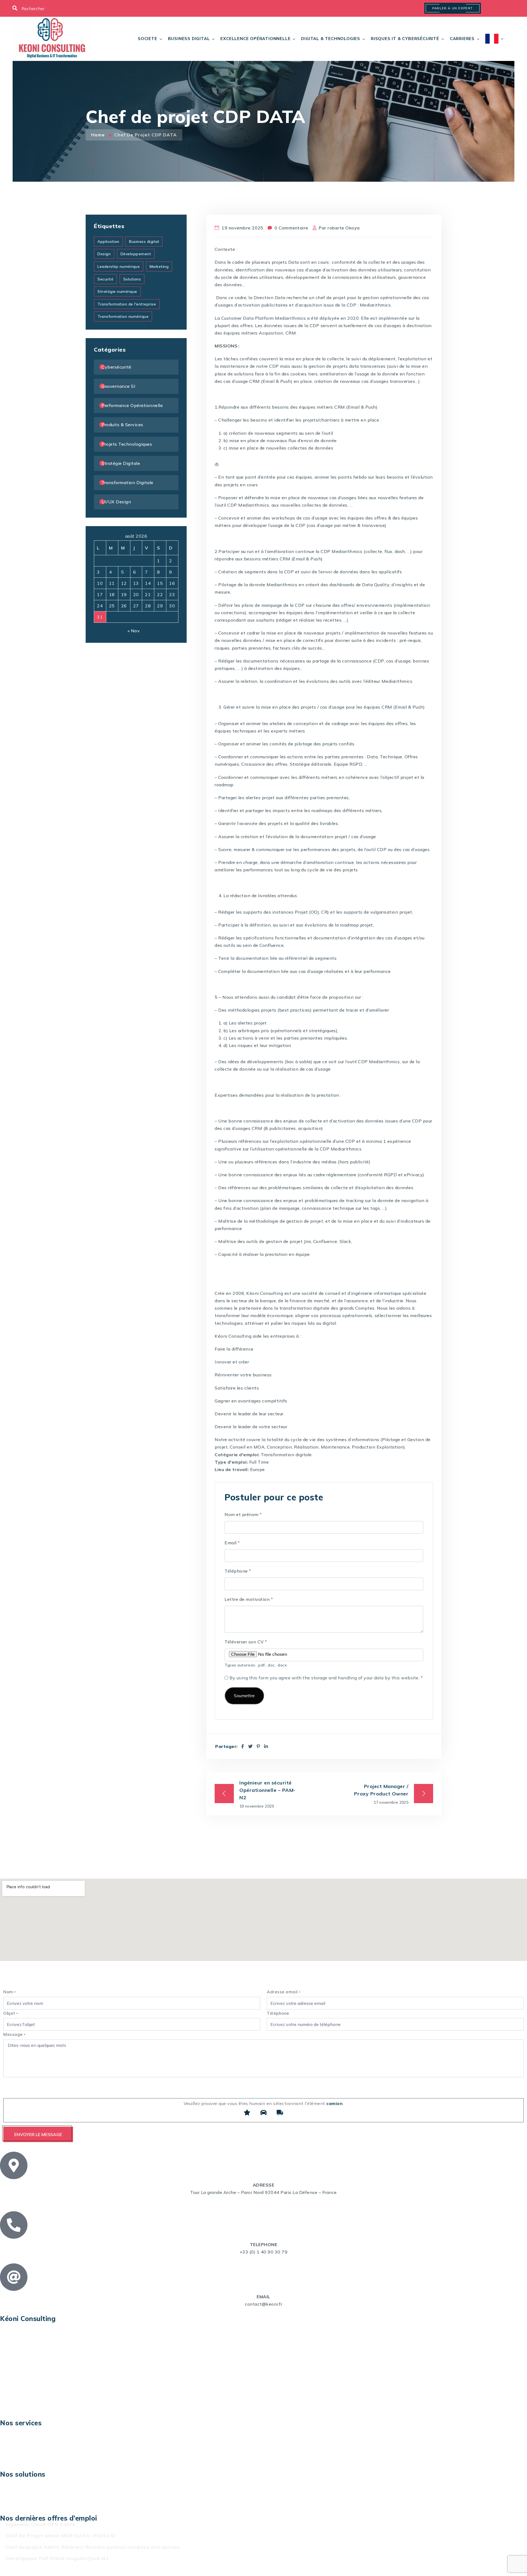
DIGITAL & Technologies (331, 39)
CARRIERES (462, 39)
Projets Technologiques (127, 444)
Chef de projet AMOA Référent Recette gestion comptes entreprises (92, 2547)
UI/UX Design (116, 502)
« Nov (134, 631)
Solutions (132, 279)
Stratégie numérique (117, 291)
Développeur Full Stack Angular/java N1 (57, 2558)
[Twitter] (250, 1746)
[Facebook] (243, 1746)
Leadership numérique (119, 266)
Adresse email (284, 1992)
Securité (105, 279)
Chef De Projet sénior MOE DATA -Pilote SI (60, 2536)
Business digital (189, 39)
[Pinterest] (258, 1746)
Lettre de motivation (249, 1599)
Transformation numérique (123, 316)
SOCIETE (148, 39)
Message (14, 2034)
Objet (11, 2013)
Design (104, 254)
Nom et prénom (243, 1514)
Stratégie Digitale (121, 463)
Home (99, 135)
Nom (10, 1992)
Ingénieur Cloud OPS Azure (40, 2524)
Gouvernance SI (118, 386)
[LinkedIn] (266, 1746)
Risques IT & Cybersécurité (405, 39)
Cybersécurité (117, 367)
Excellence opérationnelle (255, 39)
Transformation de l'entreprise (127, 304)
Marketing (159, 266)
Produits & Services (122, 425)
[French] (492, 39)
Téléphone (238, 1571)
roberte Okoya (344, 228)
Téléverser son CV (246, 1642)
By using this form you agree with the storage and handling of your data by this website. (326, 1678)
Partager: (226, 1746)
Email (232, 1543)
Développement (136, 254)
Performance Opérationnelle (132, 405)
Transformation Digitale (127, 482)
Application (108, 242)
